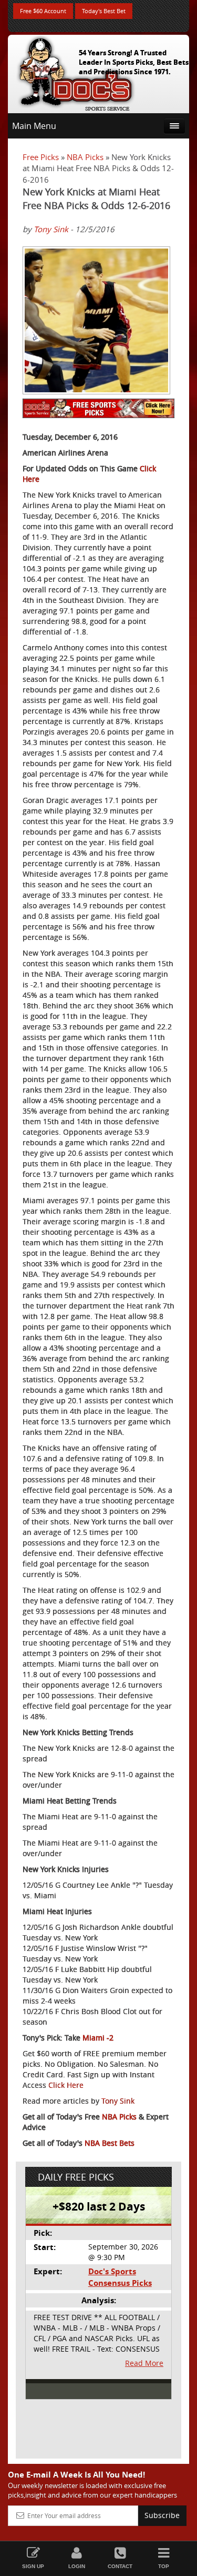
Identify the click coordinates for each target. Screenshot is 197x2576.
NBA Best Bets (110, 2143)
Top (164, 2566)
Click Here (66, 2085)
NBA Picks (85, 157)
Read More (144, 2363)
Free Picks (41, 157)
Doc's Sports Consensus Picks (120, 2277)
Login (77, 2566)
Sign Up (33, 2566)
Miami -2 (98, 2038)
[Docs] (76, 72)
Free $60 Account (43, 11)
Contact (120, 2566)
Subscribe (162, 2515)
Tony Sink (51, 229)
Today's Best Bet (104, 11)
